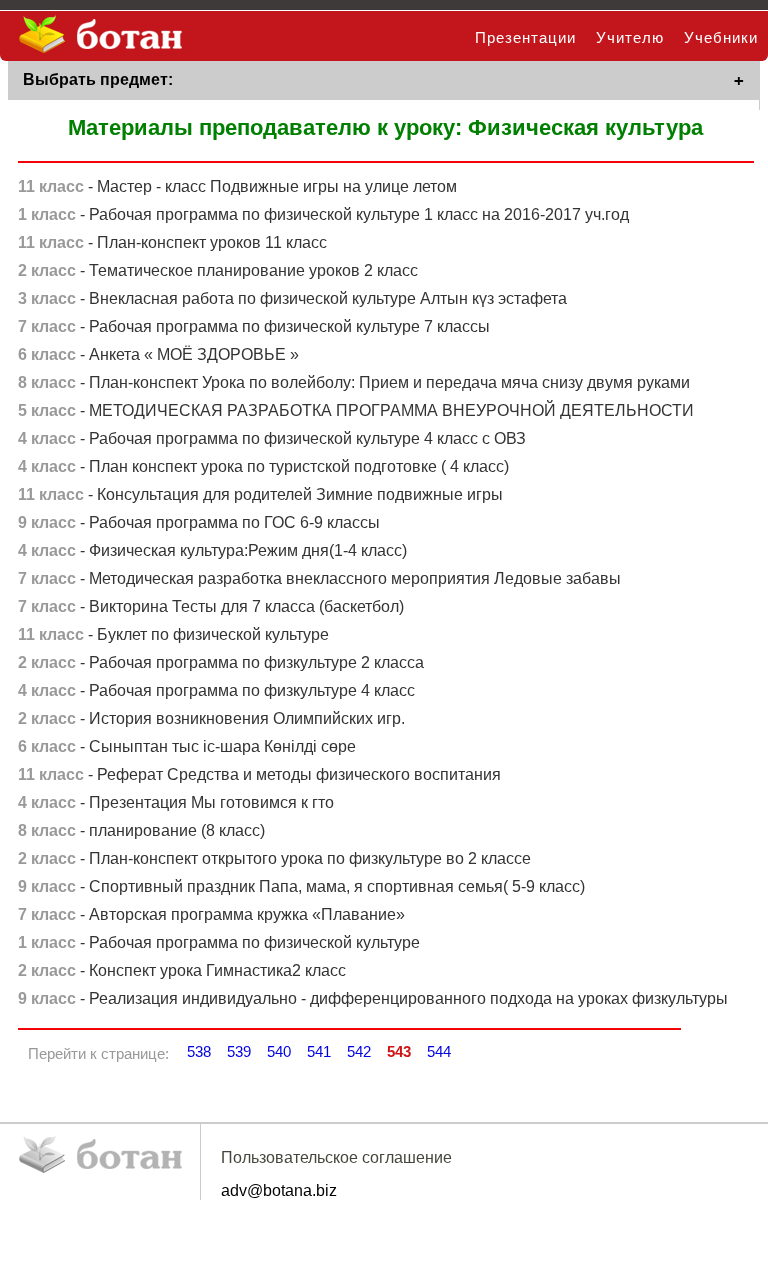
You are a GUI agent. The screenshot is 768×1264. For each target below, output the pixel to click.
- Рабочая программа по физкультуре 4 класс (216, 690)
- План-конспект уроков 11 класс (172, 242)
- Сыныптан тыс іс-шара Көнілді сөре (187, 746)
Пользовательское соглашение (336, 1157)
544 (439, 1051)
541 (319, 1051)
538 (199, 1051)
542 (359, 1051)
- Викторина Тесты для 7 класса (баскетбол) (211, 606)
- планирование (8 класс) (141, 830)
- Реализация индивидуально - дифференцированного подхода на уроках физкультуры (373, 998)
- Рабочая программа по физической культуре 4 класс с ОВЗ (272, 438)
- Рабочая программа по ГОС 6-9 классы (199, 522)
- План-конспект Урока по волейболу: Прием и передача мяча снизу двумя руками (354, 382)
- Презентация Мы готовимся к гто (176, 802)
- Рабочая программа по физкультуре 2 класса (221, 662)
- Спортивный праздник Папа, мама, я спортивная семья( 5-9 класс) (301, 886)
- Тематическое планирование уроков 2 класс (218, 270)
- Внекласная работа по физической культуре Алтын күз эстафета (292, 298)
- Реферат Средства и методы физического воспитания (259, 774)
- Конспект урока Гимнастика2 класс (182, 970)
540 (279, 1051)
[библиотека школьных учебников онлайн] (95, 36)
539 (239, 1051)
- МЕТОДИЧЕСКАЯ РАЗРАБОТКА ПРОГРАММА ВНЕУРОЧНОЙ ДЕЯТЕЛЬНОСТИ (356, 410)
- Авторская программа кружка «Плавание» (211, 914)
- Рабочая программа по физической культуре (219, 942)
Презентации (525, 37)
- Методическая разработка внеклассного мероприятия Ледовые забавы (319, 578)
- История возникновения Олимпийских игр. (211, 718)
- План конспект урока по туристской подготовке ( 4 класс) (263, 466)
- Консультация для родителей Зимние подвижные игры (260, 494)
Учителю (630, 37)
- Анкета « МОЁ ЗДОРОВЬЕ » (158, 354)
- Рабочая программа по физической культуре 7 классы (254, 326)
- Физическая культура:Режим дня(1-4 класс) (212, 550)
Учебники (721, 37)
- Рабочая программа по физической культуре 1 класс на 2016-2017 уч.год (323, 214)
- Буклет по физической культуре (173, 634)
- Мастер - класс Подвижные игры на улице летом (237, 186)
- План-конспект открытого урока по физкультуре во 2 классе (274, 858)
